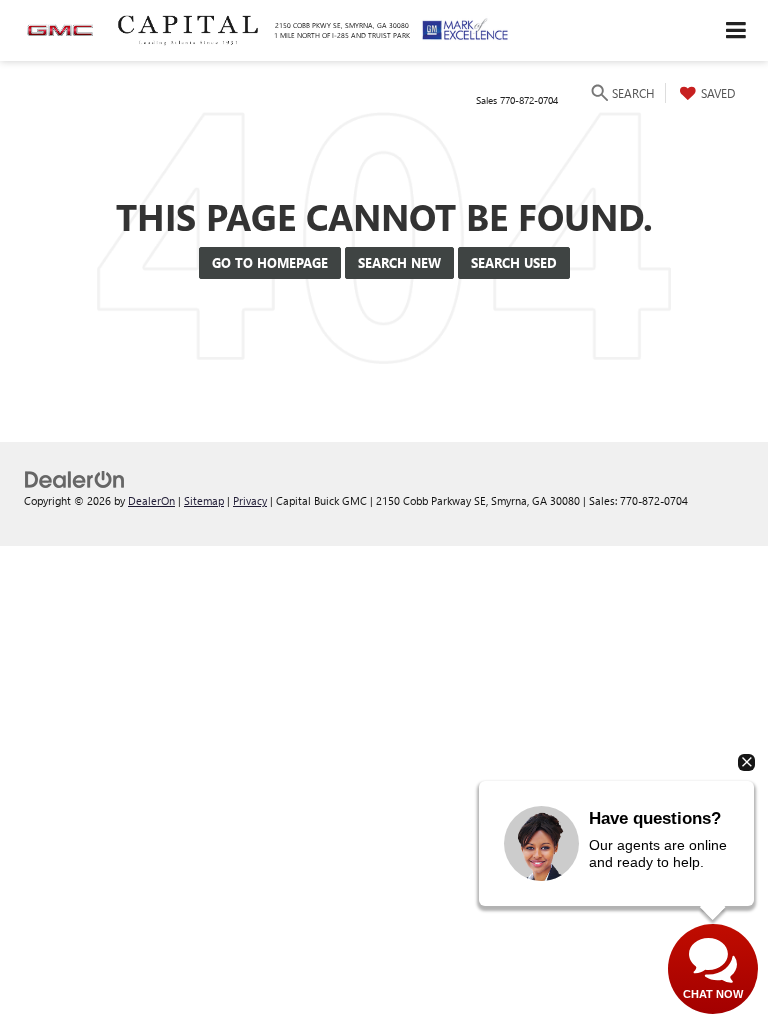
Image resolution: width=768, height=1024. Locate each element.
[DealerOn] (75, 477)
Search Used (514, 262)
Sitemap (204, 500)
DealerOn (151, 500)
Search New (399, 262)
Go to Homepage (270, 262)
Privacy (250, 500)
